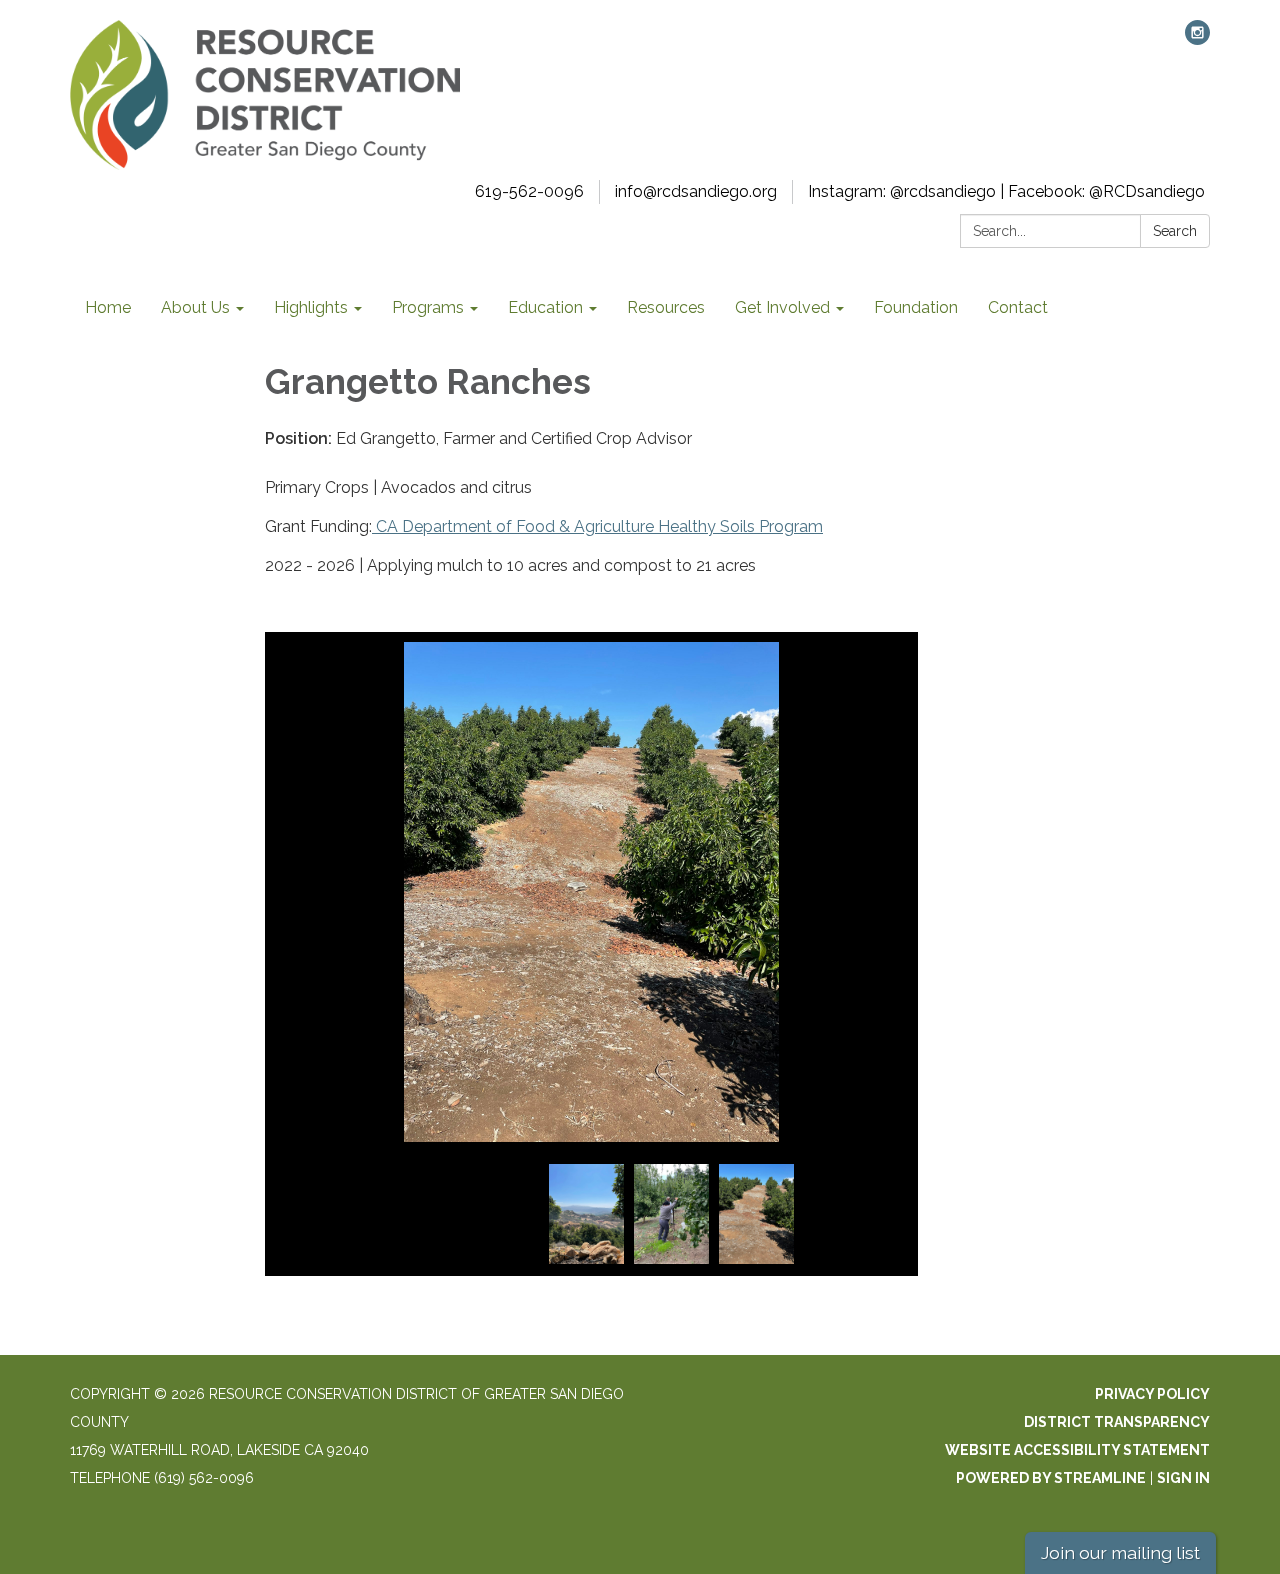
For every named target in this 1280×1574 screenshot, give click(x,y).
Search (1175, 231)
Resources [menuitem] (666, 307)
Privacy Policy (1152, 1394)
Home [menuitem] (108, 307)
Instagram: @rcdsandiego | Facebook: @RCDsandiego (1006, 191)
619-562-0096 (529, 191)
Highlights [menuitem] (311, 307)
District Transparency (1117, 1422)
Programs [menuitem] (428, 307)
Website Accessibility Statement (1077, 1450)
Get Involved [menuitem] (782, 307)
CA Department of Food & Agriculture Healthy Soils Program (597, 526)
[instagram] (1197, 39)
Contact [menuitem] (1018, 307)
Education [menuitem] (545, 307)
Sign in (1183, 1478)
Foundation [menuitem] (916, 307)
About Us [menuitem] (195, 307)
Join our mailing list (1120, 1552)
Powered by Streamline (1051, 1478)
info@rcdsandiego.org (696, 191)
